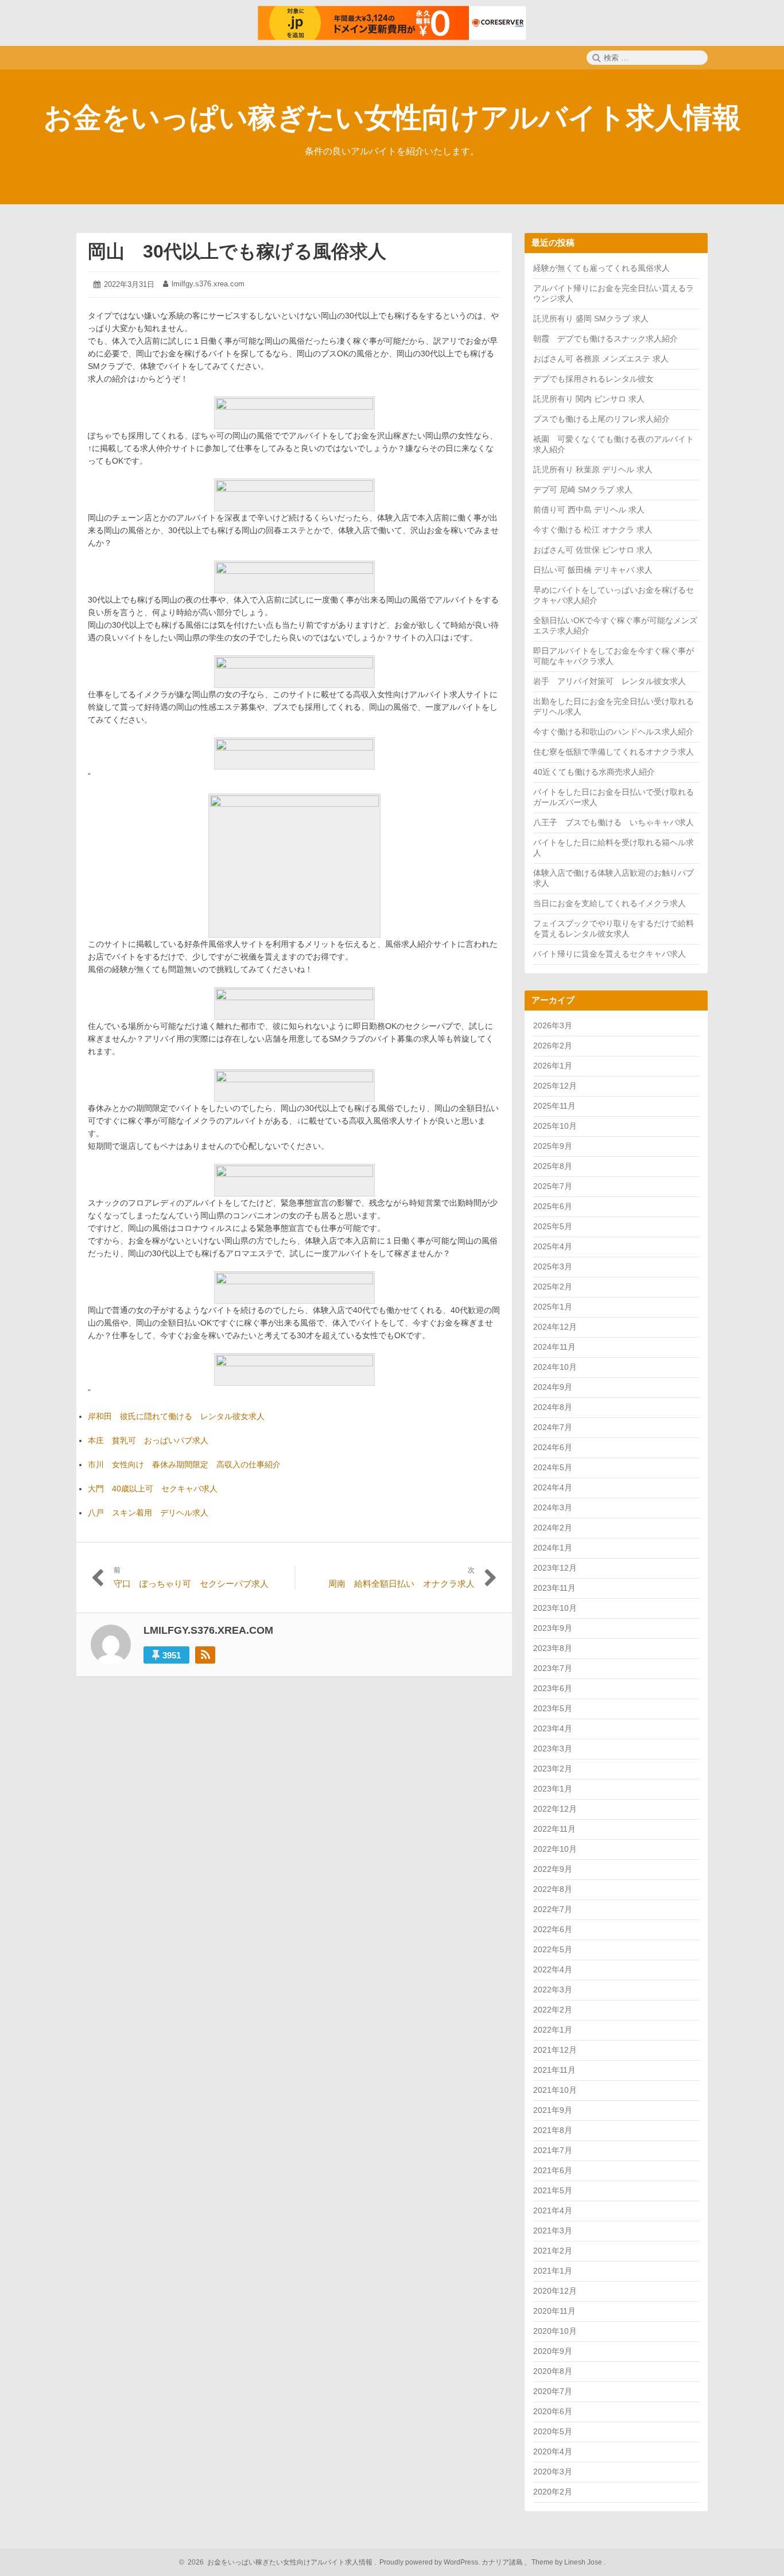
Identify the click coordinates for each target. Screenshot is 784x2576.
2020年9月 (553, 2351)
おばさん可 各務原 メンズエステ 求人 (601, 359)
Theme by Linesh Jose (568, 2562)
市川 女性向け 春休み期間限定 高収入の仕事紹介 (184, 1464)
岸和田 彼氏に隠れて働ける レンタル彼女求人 (176, 1416)
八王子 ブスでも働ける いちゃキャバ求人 (614, 822)
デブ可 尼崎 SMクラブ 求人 (583, 489)
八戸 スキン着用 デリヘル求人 (148, 1513)
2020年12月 (555, 2291)
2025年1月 (553, 1307)
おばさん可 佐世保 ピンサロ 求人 (593, 550)
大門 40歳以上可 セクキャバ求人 (153, 1489)
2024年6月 (553, 1447)
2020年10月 (555, 2331)
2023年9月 (553, 1628)
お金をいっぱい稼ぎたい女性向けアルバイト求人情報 (392, 118)
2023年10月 (555, 1608)
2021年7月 (553, 2150)
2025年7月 (553, 1186)
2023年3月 (553, 1749)
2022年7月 (553, 1909)
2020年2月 (553, 2492)
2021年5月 (553, 2190)
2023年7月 (553, 1668)
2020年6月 (553, 2411)
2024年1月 (553, 1548)
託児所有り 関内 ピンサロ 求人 (589, 399)
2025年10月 (555, 1126)
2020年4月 (553, 2451)
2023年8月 (553, 1648)
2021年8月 (553, 2130)
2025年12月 (555, 1086)
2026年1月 (553, 1066)
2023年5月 (553, 1708)
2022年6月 (553, 1929)
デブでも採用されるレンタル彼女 (593, 379)
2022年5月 (553, 1949)
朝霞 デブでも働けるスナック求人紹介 (606, 339)
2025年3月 (553, 1266)
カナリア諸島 (503, 2562)
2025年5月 (553, 1226)
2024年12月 (555, 1327)
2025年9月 (553, 1146)
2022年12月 (555, 1809)
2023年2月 (553, 1769)
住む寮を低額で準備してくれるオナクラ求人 (614, 752)
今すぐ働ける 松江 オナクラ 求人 (593, 530)
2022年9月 (553, 1869)
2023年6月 (553, 1688)
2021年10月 (555, 2090)
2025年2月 (553, 1287)
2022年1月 (553, 2030)
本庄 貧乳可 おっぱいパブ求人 (148, 1440)
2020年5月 (553, 2431)
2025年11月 (554, 1106)
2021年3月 (553, 2231)
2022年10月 (555, 1849)
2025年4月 (553, 1246)
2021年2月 (553, 2251)
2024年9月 (553, 1387)
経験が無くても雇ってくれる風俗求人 (601, 268)
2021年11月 (554, 2070)
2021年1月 (553, 2271)
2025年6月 (553, 1206)
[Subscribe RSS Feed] (205, 1655)
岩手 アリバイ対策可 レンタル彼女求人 (610, 681)
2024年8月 (553, 1407)
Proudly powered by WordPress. (430, 2562)
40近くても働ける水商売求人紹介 (594, 772)
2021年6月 (553, 2170)
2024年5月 (553, 1467)
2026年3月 (553, 1025)
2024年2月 (553, 1528)
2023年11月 (554, 1588)
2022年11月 (554, 1829)
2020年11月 (554, 2311)
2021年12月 (555, 2050)
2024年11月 (554, 1347)
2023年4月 (553, 1728)
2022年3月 (553, 1990)
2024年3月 (553, 1507)
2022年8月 (553, 1889)
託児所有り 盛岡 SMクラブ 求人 (591, 318)
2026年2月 (553, 1046)
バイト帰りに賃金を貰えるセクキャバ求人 (610, 954)
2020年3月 (553, 2472)
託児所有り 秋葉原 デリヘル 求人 (593, 469)
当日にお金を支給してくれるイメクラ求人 (610, 903)
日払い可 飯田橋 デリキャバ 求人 (593, 570)
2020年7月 (553, 2391)
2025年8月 (553, 1166)
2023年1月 (553, 1789)
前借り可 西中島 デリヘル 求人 (589, 510)
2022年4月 (553, 1969)
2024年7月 (553, 1427)
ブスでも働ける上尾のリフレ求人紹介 (601, 419)
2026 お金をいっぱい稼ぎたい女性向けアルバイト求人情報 (278, 2562)
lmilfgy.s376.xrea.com (208, 284)
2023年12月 (555, 1568)
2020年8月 (553, 2371)
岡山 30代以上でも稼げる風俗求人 (237, 251)
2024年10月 (555, 1367)
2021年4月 (553, 2210)
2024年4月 (553, 1487)
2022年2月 (553, 2010)
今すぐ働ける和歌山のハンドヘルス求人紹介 (614, 732)
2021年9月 (553, 2110)
